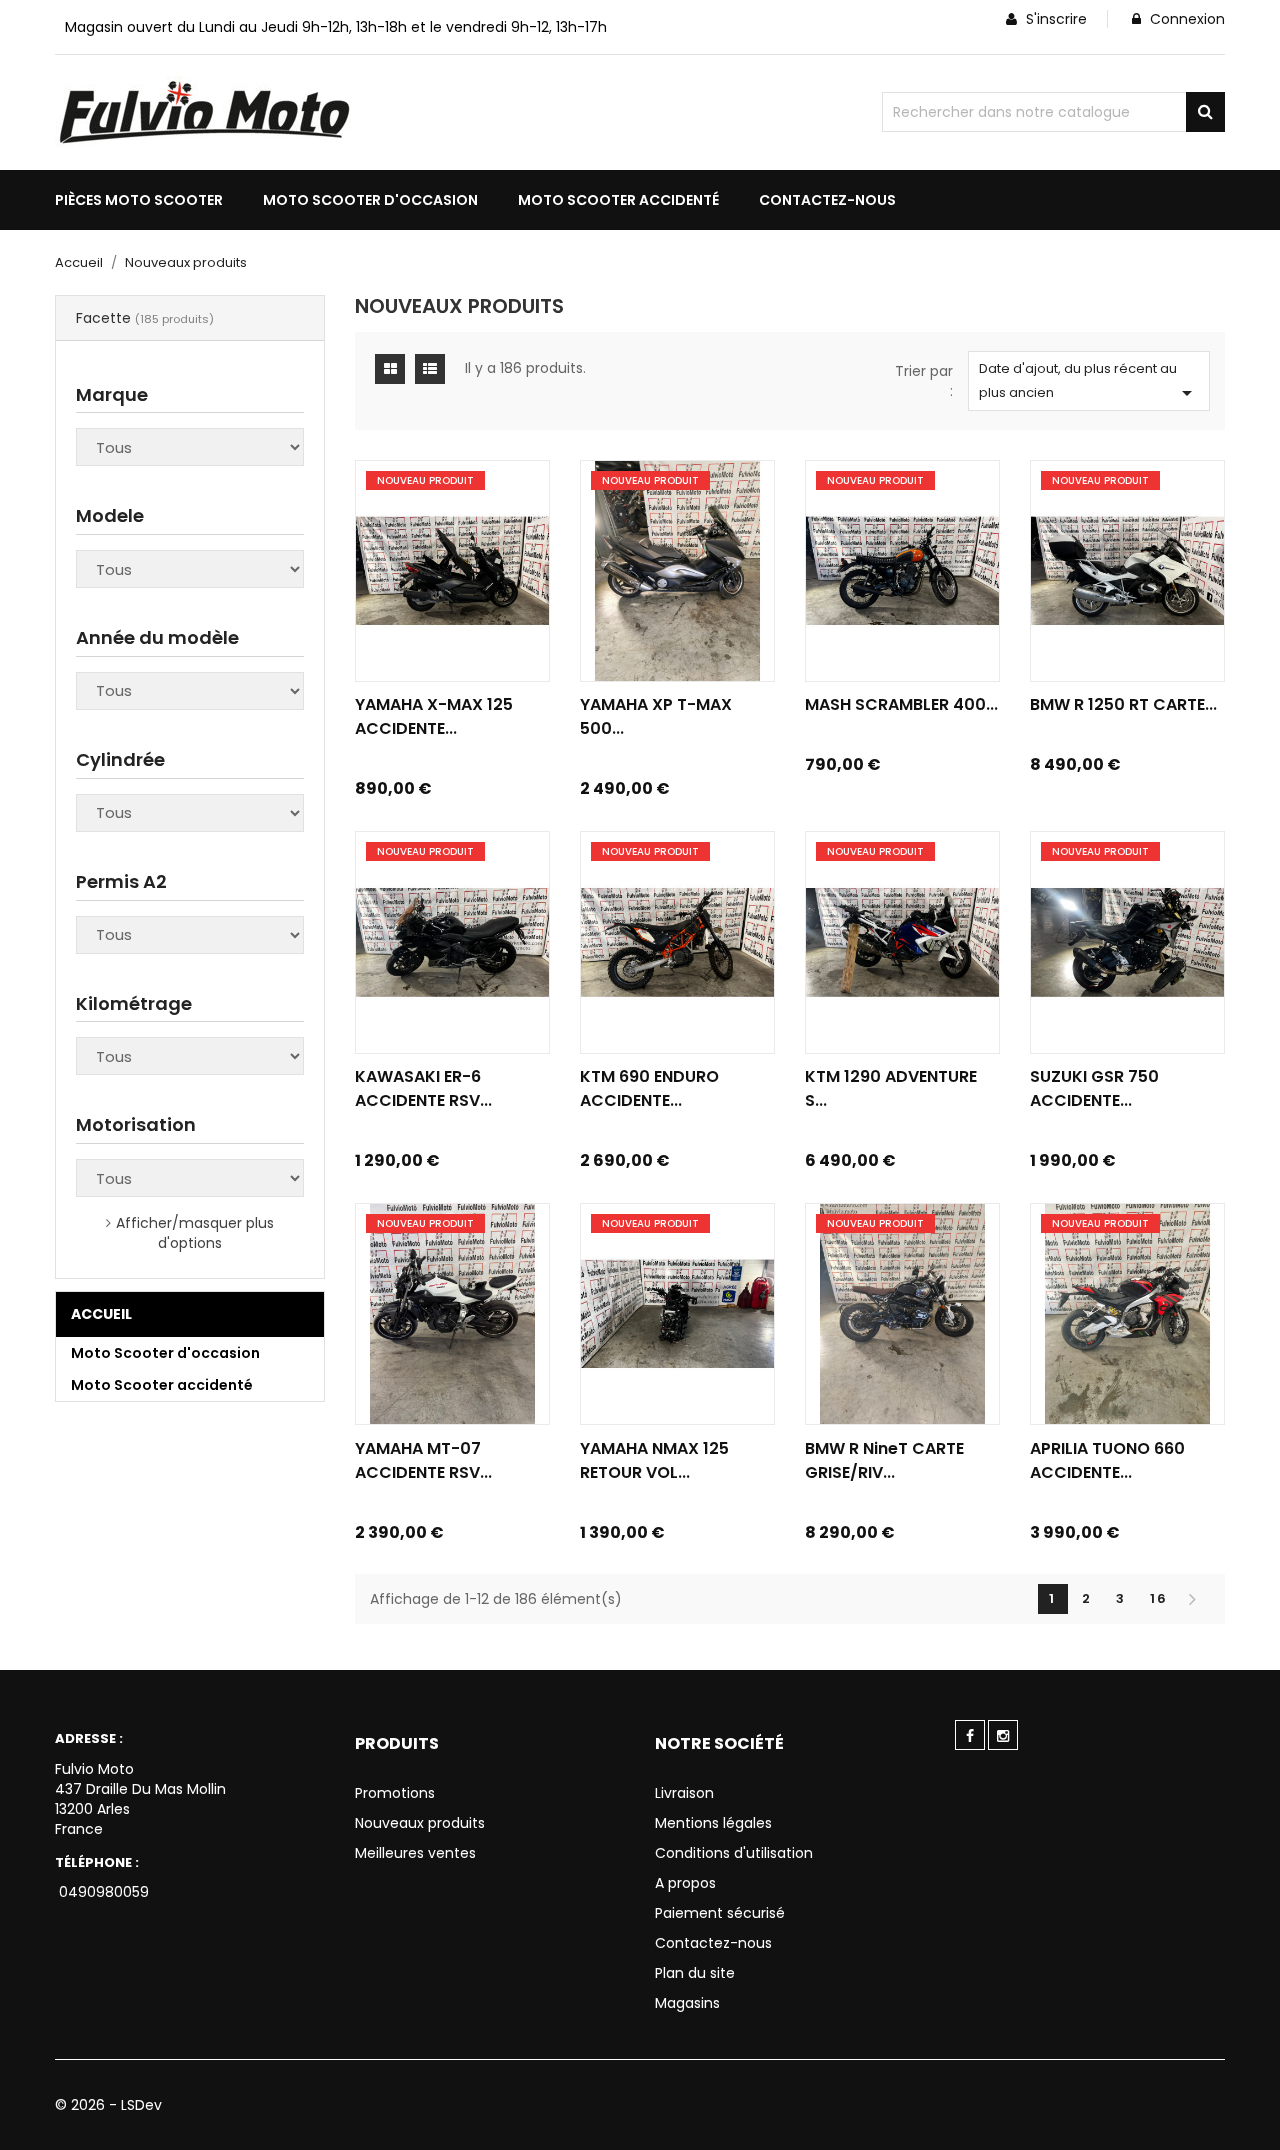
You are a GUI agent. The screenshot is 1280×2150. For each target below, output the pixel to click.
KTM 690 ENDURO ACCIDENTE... (649, 1088)
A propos (685, 1883)
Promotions (395, 1793)
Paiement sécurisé (720, 1913)
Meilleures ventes (415, 1853)
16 (1159, 1598)
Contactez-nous (713, 1943)
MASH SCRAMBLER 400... (901, 704)
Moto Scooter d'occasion (165, 1353)
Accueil (101, 1314)
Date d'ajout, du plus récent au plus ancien (1089, 382)
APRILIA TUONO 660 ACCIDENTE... (1107, 1460)
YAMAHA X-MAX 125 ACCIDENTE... (434, 716)
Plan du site (695, 1973)
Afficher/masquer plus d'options (195, 1233)
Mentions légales (713, 1823)
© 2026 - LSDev (108, 2105)
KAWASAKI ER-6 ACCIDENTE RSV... (423, 1088)
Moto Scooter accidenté (162, 1385)
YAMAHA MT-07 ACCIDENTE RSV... (423, 1460)
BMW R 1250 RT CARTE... (1123, 704)
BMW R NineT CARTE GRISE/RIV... (884, 1460)
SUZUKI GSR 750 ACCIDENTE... (1094, 1088)
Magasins (687, 2003)
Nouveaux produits (420, 1823)
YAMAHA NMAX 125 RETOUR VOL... (654, 1460)
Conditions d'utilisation (734, 1853)
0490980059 (102, 1892)
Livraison (684, 1793)
